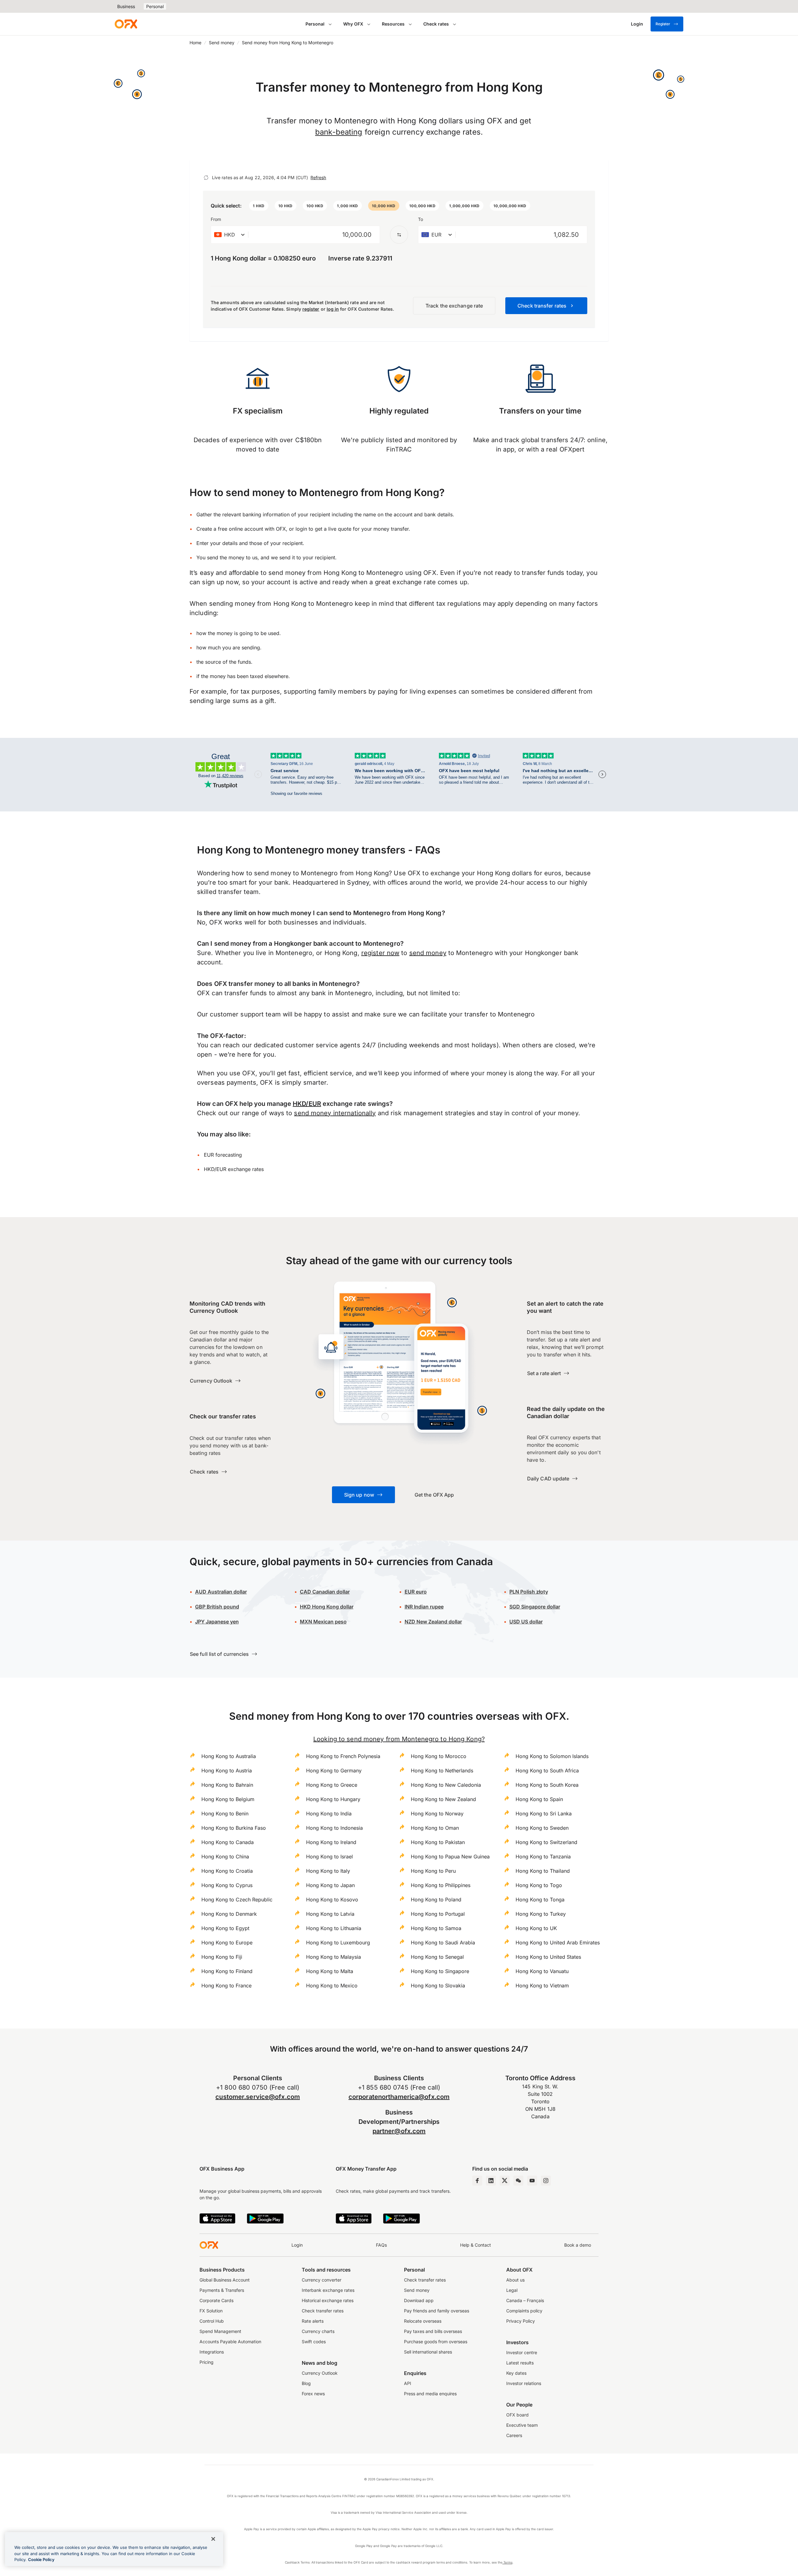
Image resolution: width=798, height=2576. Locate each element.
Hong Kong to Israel (329, 1857)
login (301, 529)
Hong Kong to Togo (539, 1885)
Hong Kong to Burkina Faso (234, 1828)
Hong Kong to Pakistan (438, 1842)
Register (663, 24)
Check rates (436, 24)
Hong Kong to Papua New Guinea (450, 1857)
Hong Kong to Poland (436, 1900)
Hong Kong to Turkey (541, 1914)
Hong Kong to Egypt (225, 1928)
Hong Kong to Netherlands (442, 1771)
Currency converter (322, 2280)
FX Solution (211, 2311)
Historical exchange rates (328, 2300)
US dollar (526, 1622)
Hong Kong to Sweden (542, 1828)
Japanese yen (217, 1622)
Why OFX (353, 24)
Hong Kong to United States (548, 1957)
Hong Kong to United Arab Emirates (558, 1943)
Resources (393, 24)
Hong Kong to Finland (227, 1971)
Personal (155, 6)
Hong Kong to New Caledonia (446, 1785)
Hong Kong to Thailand (543, 1871)
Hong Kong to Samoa (436, 1928)
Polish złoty (529, 1592)
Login (297, 2245)
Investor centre (522, 2352)
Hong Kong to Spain (539, 1799)
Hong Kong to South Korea (547, 1785)
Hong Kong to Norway (437, 1814)
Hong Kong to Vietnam (542, 1986)
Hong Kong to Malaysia (334, 1957)
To (421, 219)
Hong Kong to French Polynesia (343, 1756)
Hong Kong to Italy (328, 1871)
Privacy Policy (521, 2321)
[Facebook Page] (477, 2181)
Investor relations (524, 2383)
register (311, 309)
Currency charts (318, 2331)
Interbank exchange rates (328, 2290)
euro (421, 1592)
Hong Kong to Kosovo (332, 1900)
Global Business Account (225, 2280)
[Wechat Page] (518, 2181)
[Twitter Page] (505, 2181)
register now (380, 953)
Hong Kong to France (226, 1986)
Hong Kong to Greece (332, 1785)
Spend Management (220, 2331)
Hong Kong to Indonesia (334, 1828)
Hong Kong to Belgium (228, 1799)
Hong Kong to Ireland (331, 1842)
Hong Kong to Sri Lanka (544, 1814)
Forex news (313, 2394)
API (408, 2383)
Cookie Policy (41, 2559)
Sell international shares (428, 2352)
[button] (259, 206)
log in (333, 309)
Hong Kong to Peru (433, 1871)
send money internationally (335, 1113)
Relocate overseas (423, 2321)
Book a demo (578, 2245)
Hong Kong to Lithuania (334, 1928)
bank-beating (339, 132)
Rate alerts (313, 2321)
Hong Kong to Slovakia (438, 1986)
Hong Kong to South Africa (547, 1771)
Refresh (318, 177)
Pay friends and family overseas (437, 2311)
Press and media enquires (430, 2394)
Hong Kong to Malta (330, 1971)
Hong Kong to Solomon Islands (552, 1756)
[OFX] (126, 24)
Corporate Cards (216, 2300)
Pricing (207, 2362)
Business (126, 6)
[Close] (213, 2539)
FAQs (381, 2245)
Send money (222, 43)
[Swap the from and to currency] (399, 235)
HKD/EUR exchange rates (234, 1169)
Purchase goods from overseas (436, 2342)
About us (515, 2280)
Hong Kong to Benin (225, 1814)
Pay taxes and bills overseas (433, 2331)
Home (195, 43)
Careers (514, 2435)
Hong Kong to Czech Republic (237, 1900)
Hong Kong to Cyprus (227, 1885)
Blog (306, 2383)
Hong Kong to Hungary (333, 1799)
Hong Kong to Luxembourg (338, 1943)
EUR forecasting (223, 1155)
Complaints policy (524, 2311)
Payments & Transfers (222, 2290)
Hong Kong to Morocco (439, 1756)
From (216, 219)
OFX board (517, 2415)
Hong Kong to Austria (227, 1771)
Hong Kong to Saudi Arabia (443, 1943)
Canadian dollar (325, 1592)
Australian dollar (221, 1592)
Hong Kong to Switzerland (546, 1842)
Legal (512, 2290)
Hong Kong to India (329, 1814)
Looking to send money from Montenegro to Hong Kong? (399, 1739)
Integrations (212, 2352)
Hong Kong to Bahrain (227, 1785)
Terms (507, 2562)
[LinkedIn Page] (491, 2181)
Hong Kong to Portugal (438, 1914)
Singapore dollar (535, 1607)
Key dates (516, 2373)
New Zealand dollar (439, 1622)
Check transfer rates (323, 2311)
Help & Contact (476, 2245)
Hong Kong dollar (327, 1607)
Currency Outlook (320, 2373)
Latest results (520, 2363)
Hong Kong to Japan (330, 1885)
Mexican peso (329, 1622)
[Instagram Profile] (546, 2181)
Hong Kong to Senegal (437, 1957)
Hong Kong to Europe (227, 1943)
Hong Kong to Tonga (540, 1900)
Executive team (522, 2425)
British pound (217, 1607)
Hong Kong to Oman (435, 1828)
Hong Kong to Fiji (222, 1957)
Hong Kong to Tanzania (543, 1857)
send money (428, 953)
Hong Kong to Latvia (330, 1914)
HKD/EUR (307, 1104)
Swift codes (314, 2342)
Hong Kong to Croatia (227, 1871)
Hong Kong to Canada (228, 1842)
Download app (419, 2300)
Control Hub (212, 2321)
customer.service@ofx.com (258, 2097)
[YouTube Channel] (532, 2181)
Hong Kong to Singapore (440, 1971)
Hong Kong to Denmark (229, 1914)
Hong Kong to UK (536, 1928)
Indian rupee (424, 1607)
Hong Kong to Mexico (332, 1986)
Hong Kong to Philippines (441, 1885)
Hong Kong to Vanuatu (542, 1971)
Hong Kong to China (225, 1857)
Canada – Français (525, 2300)
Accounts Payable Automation (230, 2342)
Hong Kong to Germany (334, 1771)
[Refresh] (206, 178)
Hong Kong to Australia (229, 1756)
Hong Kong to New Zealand (443, 1799)
